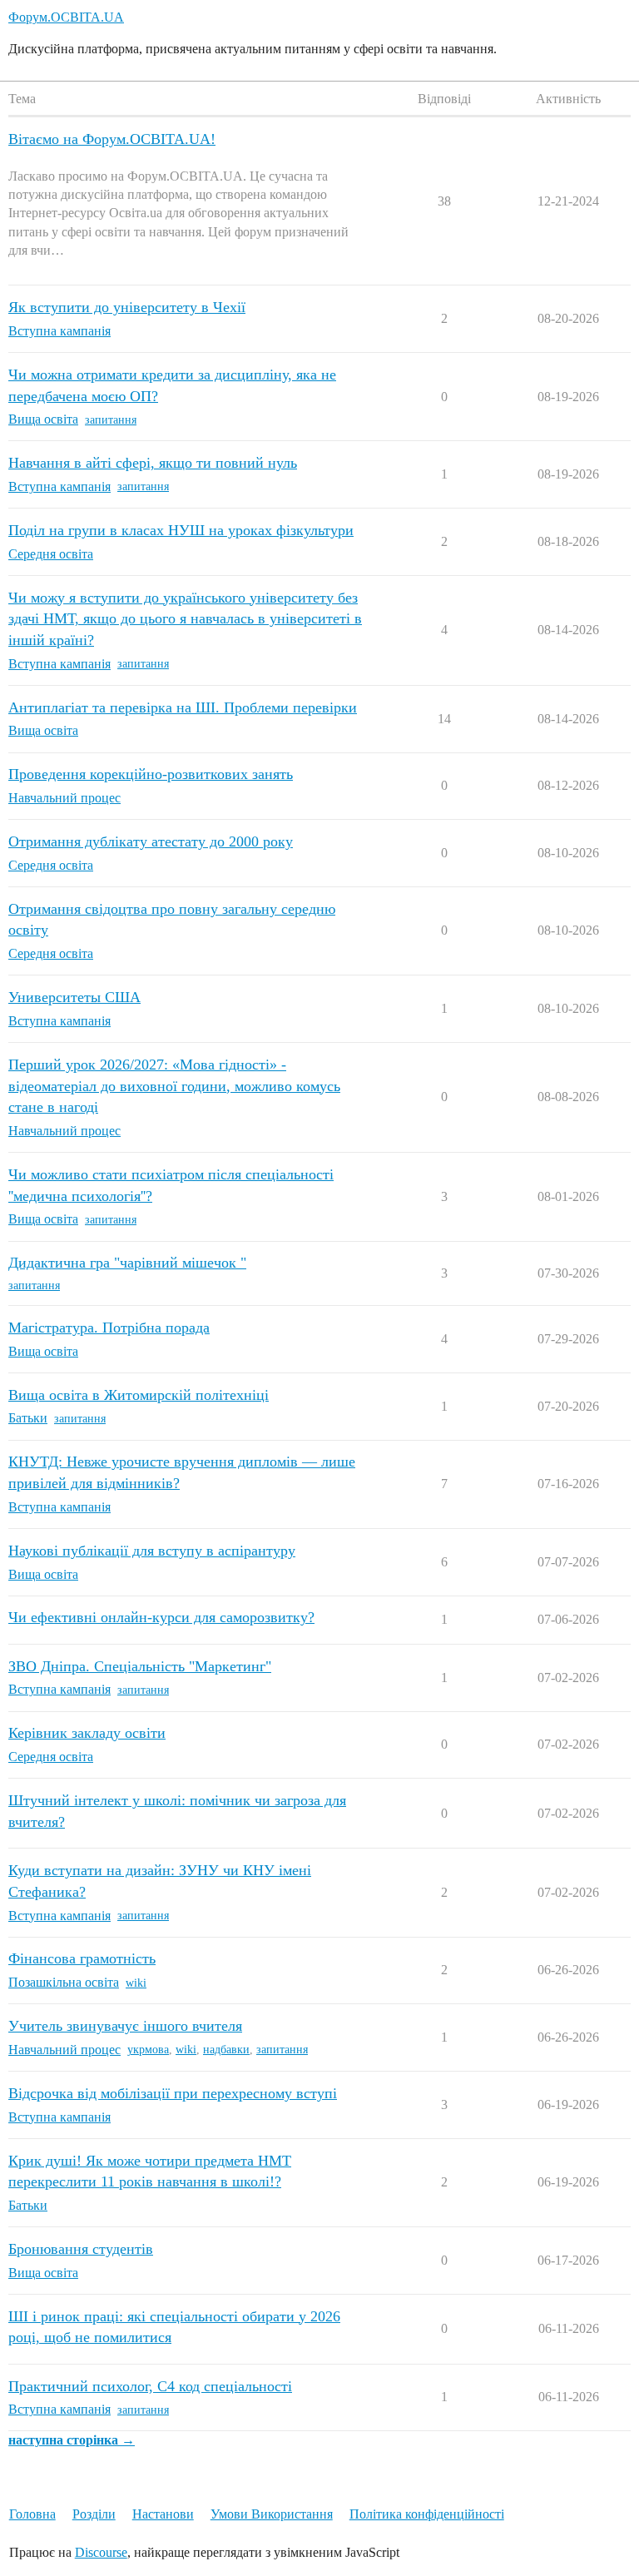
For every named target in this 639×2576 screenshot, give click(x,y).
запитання (111, 420)
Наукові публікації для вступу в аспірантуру (152, 1551)
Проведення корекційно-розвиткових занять (151, 774)
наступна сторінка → (72, 2440)
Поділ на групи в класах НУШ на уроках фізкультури (181, 530)
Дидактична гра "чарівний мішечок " (127, 1263)
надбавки (226, 2050)
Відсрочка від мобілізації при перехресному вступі (173, 2093)
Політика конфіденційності (427, 2514)
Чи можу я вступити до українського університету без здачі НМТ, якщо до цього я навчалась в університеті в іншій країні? (185, 619)
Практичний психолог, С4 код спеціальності (150, 2386)
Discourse (101, 2552)
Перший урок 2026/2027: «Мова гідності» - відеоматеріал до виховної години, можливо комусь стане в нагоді (174, 1086)
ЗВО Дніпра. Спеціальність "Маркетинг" (140, 1666)
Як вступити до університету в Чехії (127, 307)
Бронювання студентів (81, 2249)
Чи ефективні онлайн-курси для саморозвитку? (161, 1617)
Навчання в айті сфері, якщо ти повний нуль (153, 463)
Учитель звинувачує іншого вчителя (125, 2026)
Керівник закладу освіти (87, 1733)
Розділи (94, 2514)
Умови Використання (272, 2514)
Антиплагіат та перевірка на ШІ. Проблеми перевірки (183, 707)
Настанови (163, 2514)
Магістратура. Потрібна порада (109, 1328)
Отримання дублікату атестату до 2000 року (151, 841)
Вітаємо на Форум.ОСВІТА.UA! (112, 139)
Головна (32, 2514)
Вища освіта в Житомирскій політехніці (139, 1395)
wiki (136, 1983)
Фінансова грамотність (82, 1958)
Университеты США (74, 997)
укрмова (148, 2050)
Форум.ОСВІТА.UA (66, 17)
